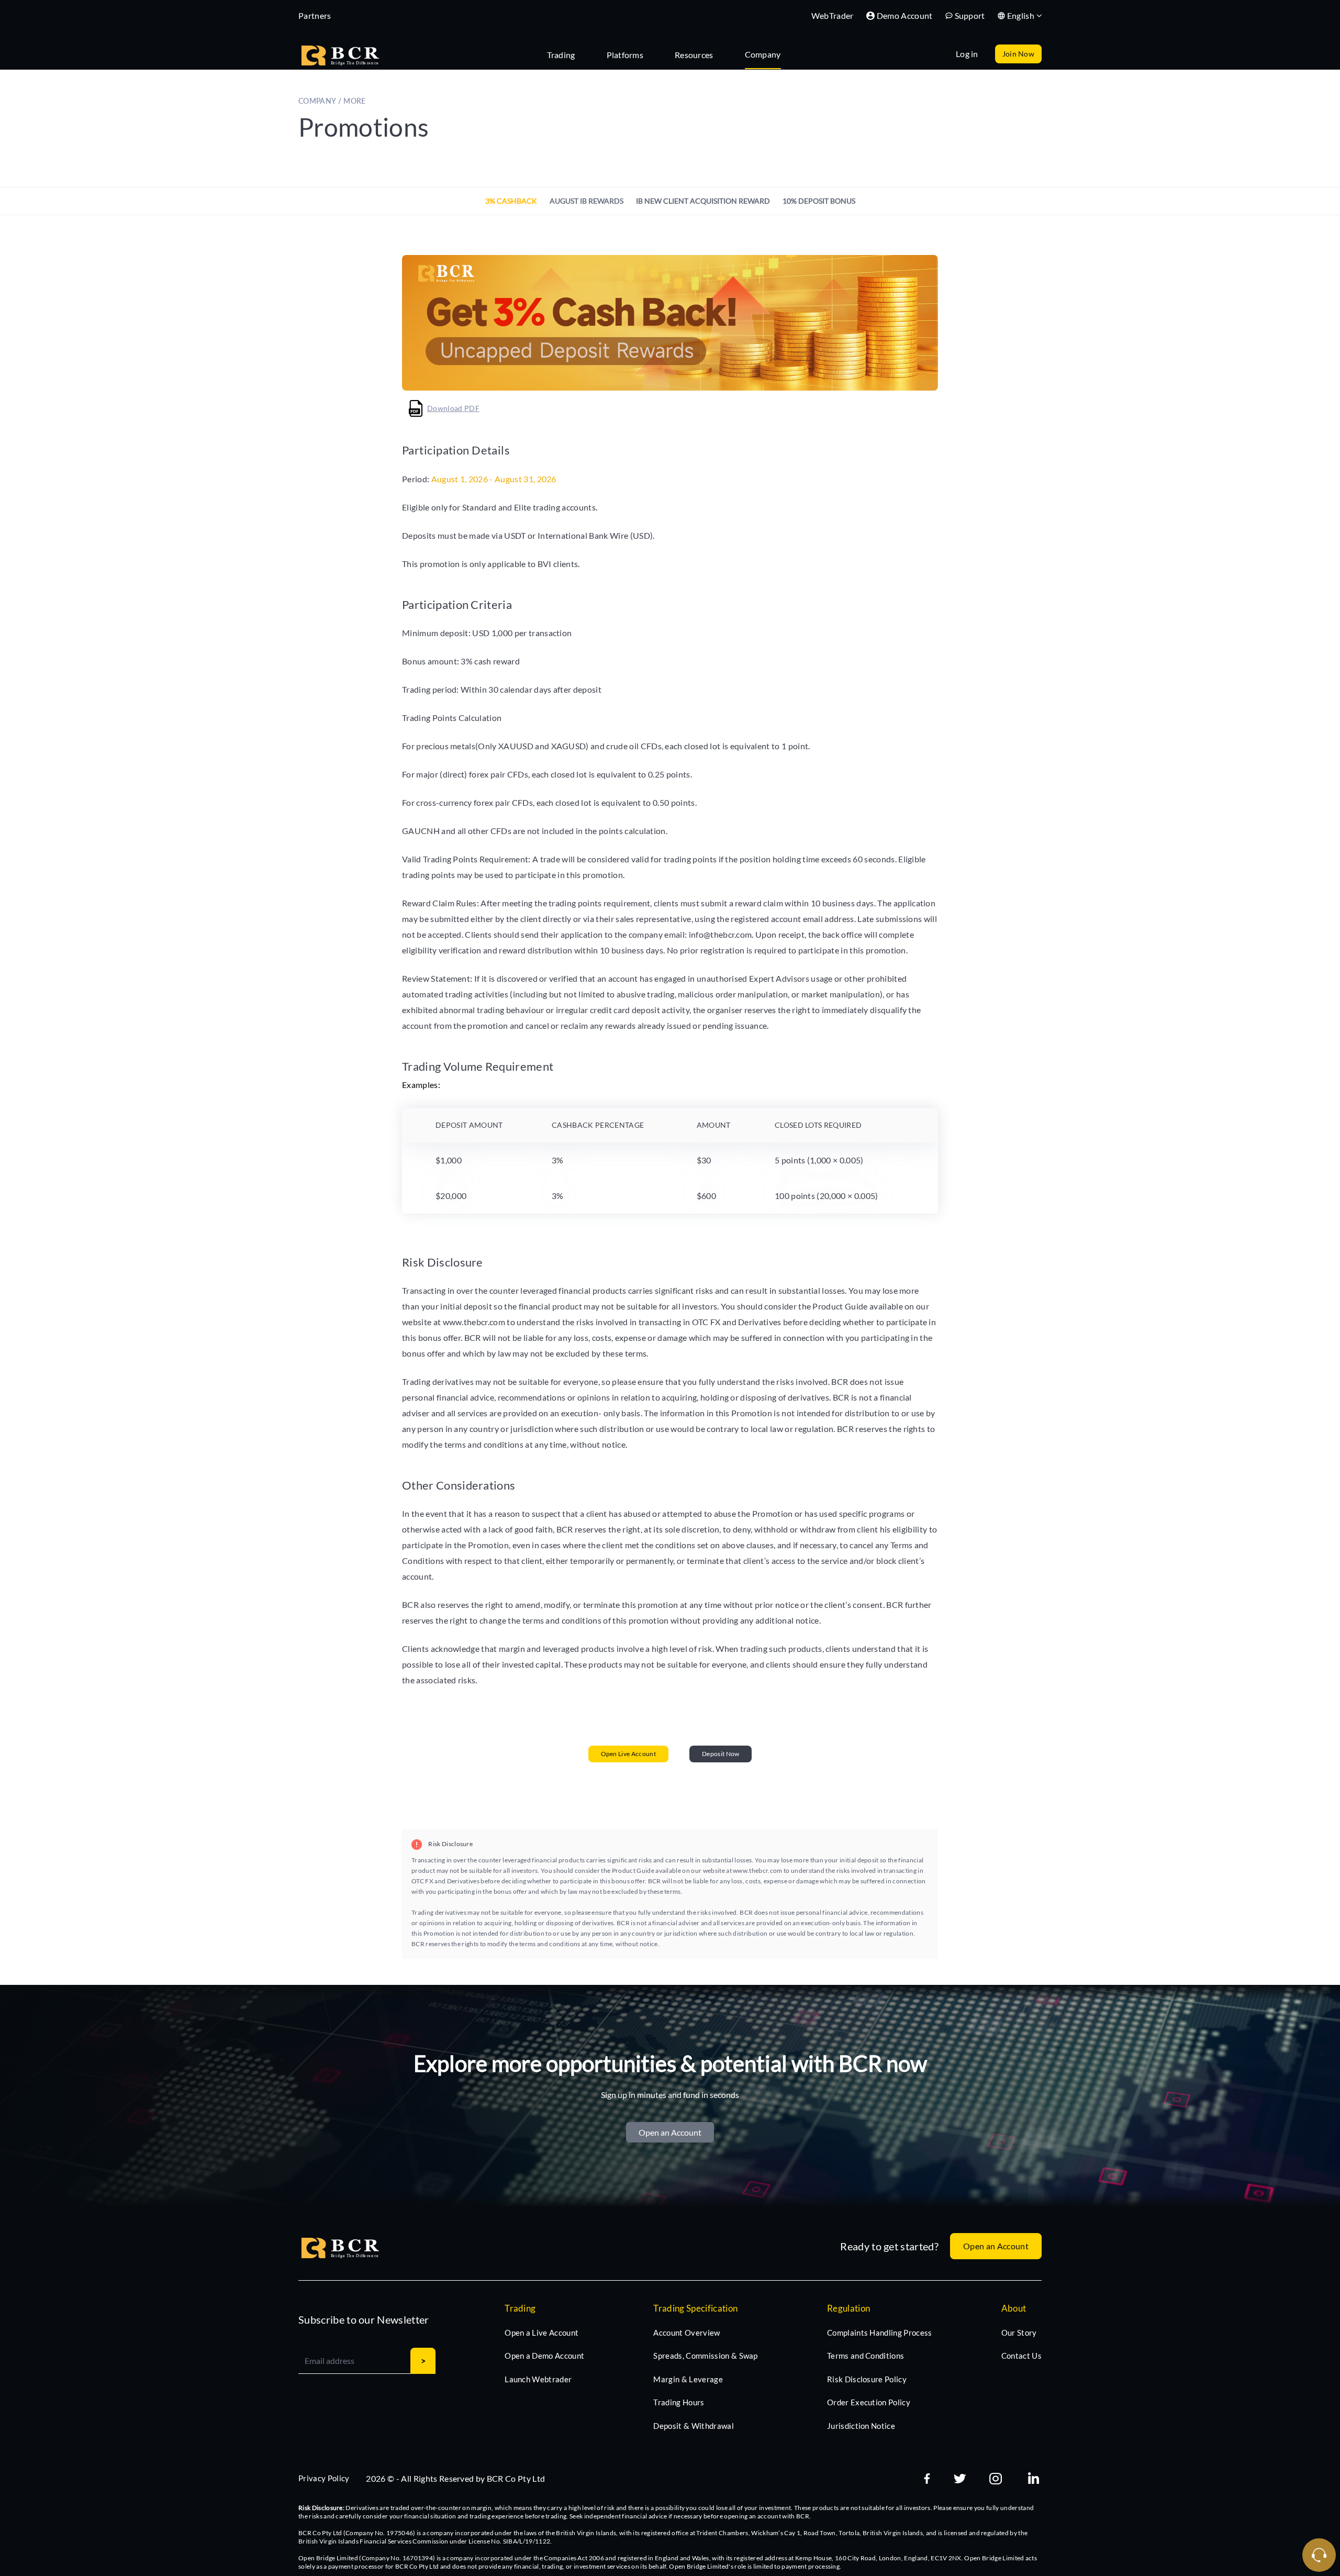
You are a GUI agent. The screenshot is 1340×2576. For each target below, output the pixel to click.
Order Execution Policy (869, 2402)
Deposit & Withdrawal (693, 2426)
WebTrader (833, 15)
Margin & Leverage (688, 2379)
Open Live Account (628, 1754)
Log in (967, 54)
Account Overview (686, 2333)
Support (970, 15)
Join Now (1018, 54)
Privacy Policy (324, 2478)
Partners (315, 15)
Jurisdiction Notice (861, 2426)
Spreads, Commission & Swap (705, 2356)
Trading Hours (679, 2402)
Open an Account (670, 2132)
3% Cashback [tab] (511, 201)
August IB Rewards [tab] (587, 201)
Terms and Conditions (866, 2356)
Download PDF (453, 408)
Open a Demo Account (544, 2356)
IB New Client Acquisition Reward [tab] (703, 201)
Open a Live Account (541, 2333)
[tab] (566, 54)
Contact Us (1021, 2356)
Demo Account (905, 15)
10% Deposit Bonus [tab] (819, 201)
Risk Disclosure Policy (867, 2379)
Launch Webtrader (538, 2379)
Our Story (1019, 2333)
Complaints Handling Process (880, 2333)
